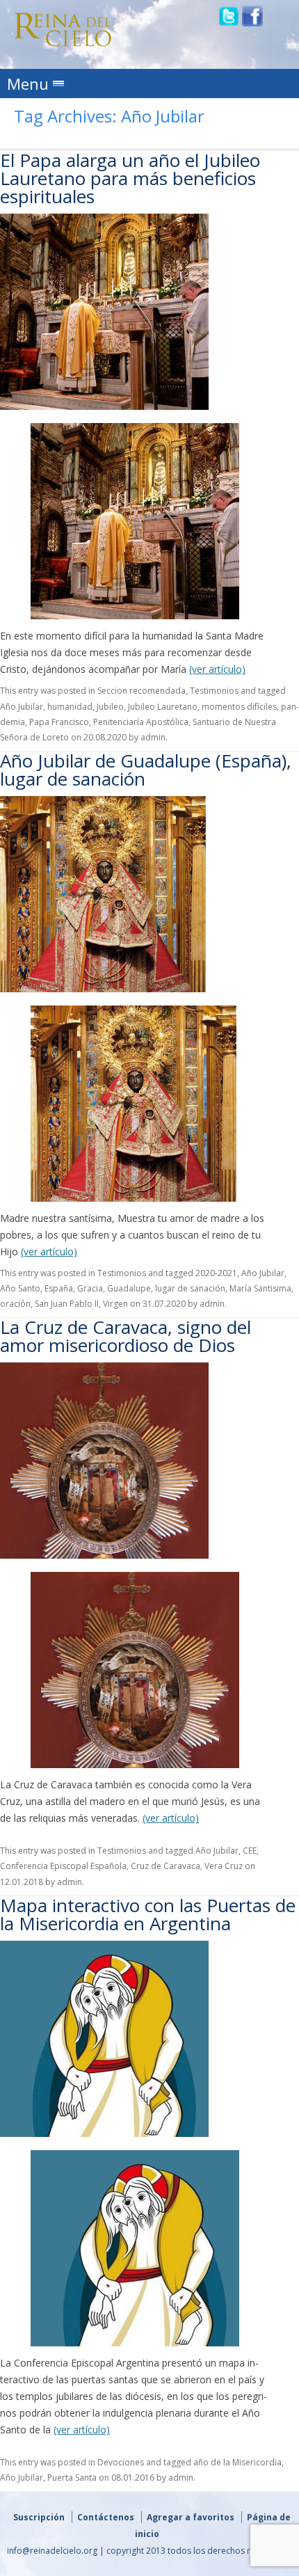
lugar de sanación (190, 1288)
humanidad (70, 707)
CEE (250, 1851)
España (59, 1288)
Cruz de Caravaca (165, 1866)
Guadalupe (129, 1288)
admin (153, 737)
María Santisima (260, 1288)
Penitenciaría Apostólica (141, 722)
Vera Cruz (224, 1866)
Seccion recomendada (142, 691)
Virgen (115, 1304)
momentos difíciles (239, 707)
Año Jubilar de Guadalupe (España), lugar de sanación (146, 770)
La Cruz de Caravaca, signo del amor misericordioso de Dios (126, 1336)
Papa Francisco (59, 722)
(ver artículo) (217, 669)
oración (15, 1304)
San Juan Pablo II (67, 1304)
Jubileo (110, 707)
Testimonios (214, 691)
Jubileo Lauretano (163, 707)
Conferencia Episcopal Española (63, 1866)
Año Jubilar (22, 707)
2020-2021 (216, 1273)
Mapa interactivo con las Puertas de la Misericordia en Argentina (148, 1914)
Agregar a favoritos (191, 2517)
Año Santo (20, 1288)
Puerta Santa (72, 2478)
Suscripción (39, 2517)
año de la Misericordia (237, 2462)
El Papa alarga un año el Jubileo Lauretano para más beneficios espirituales (130, 178)
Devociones (121, 2462)
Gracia (90, 1288)
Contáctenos (106, 2517)
